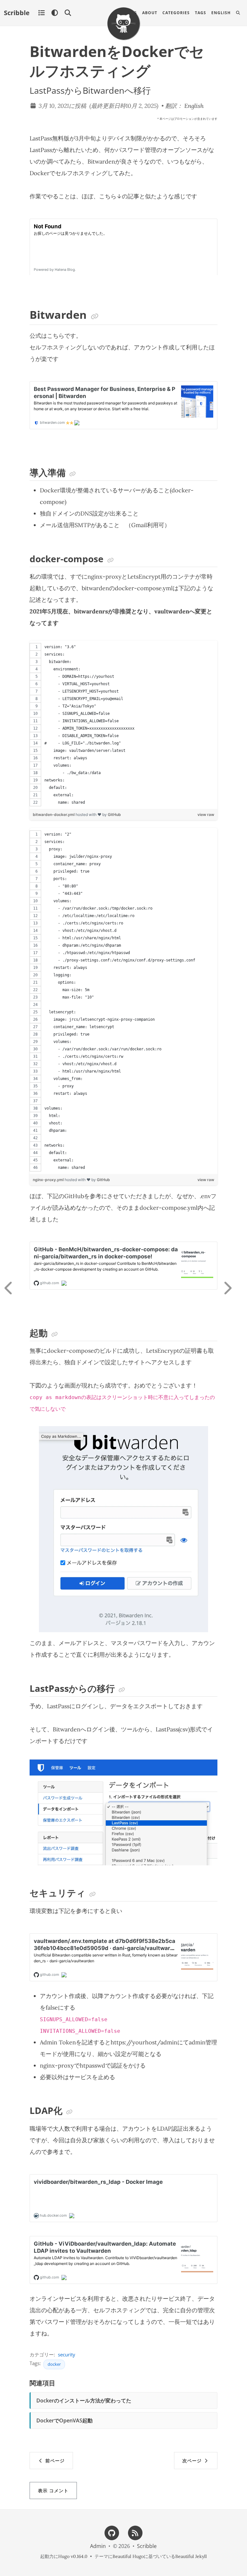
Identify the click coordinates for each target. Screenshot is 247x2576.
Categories (176, 13)
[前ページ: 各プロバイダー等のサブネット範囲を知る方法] (14, 1288)
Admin (98, 2546)
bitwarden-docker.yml (54, 814)
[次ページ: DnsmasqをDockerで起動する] (233, 1288)
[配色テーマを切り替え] (55, 13)
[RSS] (135, 2532)
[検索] (68, 13)
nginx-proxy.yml (49, 1180)
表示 (53, 2491)
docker (54, 2364)
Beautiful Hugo (128, 2556)
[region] (123, 725)
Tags (201, 13)
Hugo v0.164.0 (73, 2556)
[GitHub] (112, 2532)
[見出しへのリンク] (95, 317)
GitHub (114, 814)
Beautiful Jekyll (191, 2556)
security (67, 2354)
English (221, 13)
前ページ (54, 2461)
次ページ (193, 2461)
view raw (206, 814)
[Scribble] (123, 24)
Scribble (17, 13)
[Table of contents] (41, 13)
